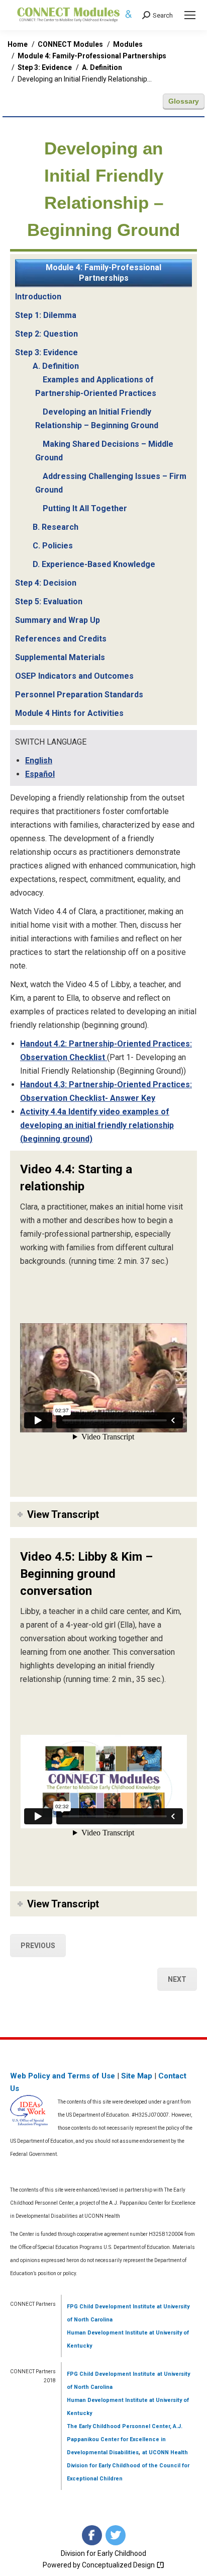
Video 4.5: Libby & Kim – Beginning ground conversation (86, 1574)
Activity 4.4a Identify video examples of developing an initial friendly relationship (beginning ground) (97, 1125)
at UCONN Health (165, 2452)
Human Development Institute (107, 2333)
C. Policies (53, 546)
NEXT (177, 1979)
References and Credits (61, 639)
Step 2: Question (46, 334)
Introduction (38, 297)
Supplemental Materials (60, 657)
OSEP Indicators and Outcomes (74, 676)
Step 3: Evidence (46, 352)
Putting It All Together (85, 508)
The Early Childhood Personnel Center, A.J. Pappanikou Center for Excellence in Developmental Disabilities (125, 2439)
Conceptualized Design (119, 2565)
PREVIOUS (38, 1946)
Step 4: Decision (46, 583)
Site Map (137, 2076)
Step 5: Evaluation (49, 601)
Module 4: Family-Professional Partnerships (103, 273)
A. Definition (56, 366)
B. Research (56, 527)
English (39, 760)
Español (40, 774)
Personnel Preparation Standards (79, 695)
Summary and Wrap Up (58, 620)
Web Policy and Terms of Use (63, 2076)
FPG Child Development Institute (111, 2307)
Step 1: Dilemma (46, 315)
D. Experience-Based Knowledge (94, 564)
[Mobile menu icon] (190, 15)
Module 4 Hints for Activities (69, 713)
